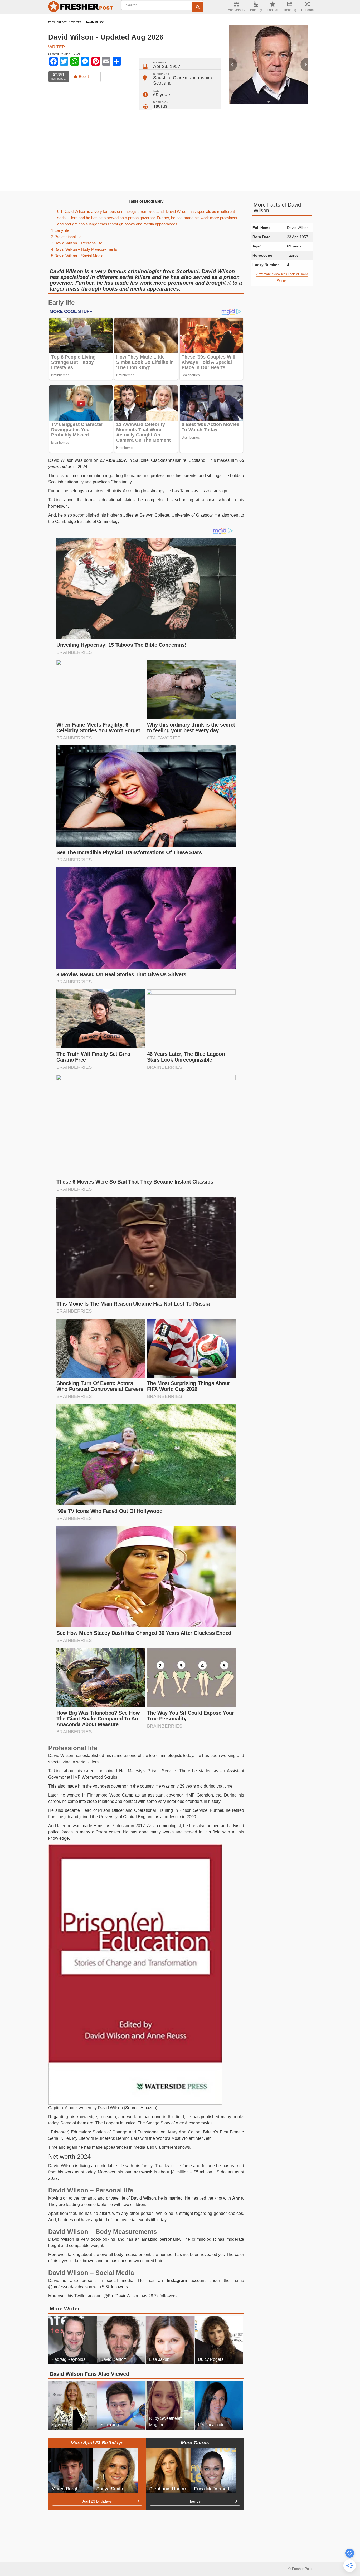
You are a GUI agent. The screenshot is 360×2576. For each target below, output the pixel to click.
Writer (76, 22)
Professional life (66, 237)
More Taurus (195, 2443)
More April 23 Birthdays (97, 2443)
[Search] (198, 7)
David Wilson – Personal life (77, 243)
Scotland (162, 83)
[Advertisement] (180, 149)
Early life (60, 230)
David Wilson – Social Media (77, 256)
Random (307, 10)
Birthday (256, 10)
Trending (290, 10)
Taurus (160, 106)
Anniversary (237, 10)
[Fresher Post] (81, 7)
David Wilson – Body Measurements (84, 249)
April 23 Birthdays (97, 2501)
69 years (162, 95)
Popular (273, 10)
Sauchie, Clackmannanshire (183, 78)
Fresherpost (57, 22)
